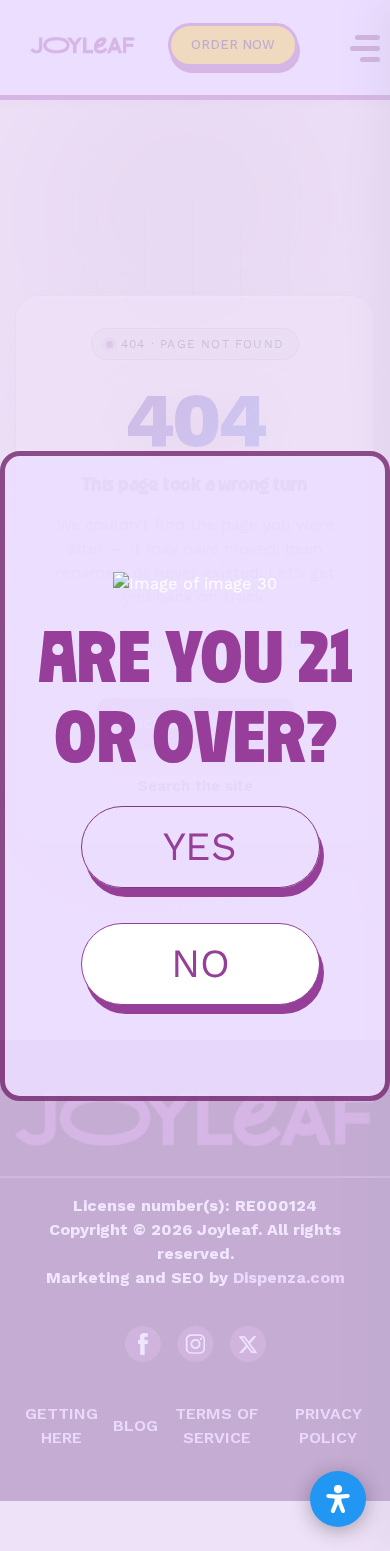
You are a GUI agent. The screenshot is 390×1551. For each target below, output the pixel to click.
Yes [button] (200, 846)
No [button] (200, 963)
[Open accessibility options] (338, 1499)
